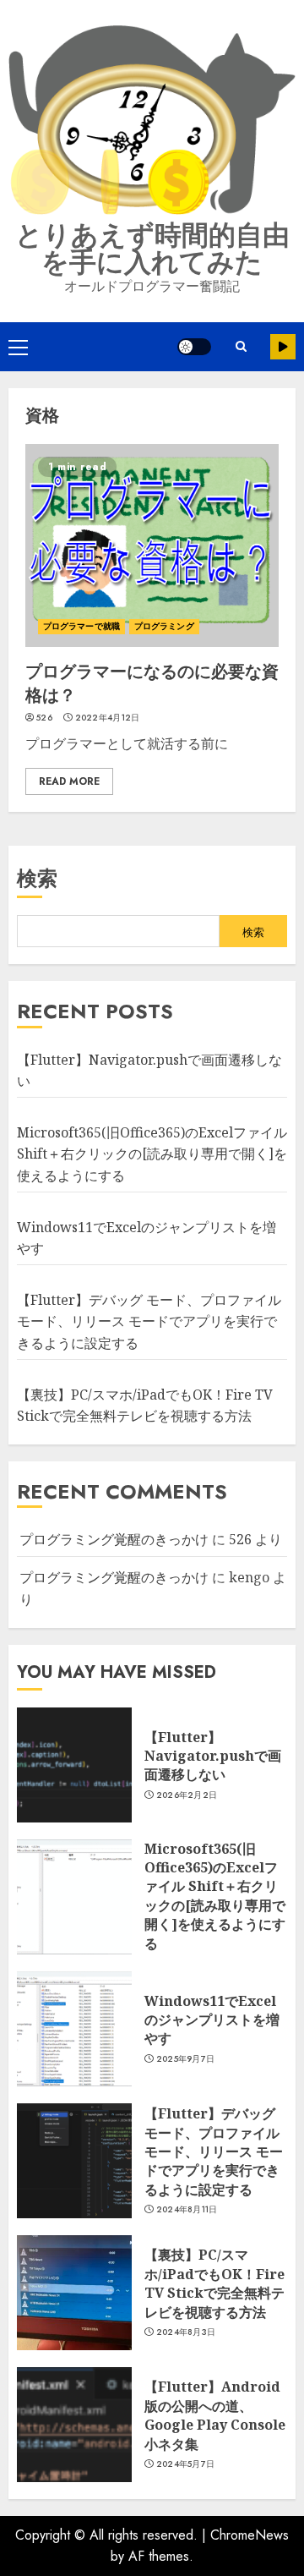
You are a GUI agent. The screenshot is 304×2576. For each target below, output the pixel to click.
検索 (37, 878)
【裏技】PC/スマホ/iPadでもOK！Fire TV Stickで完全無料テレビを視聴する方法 (214, 2283)
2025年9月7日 (186, 2059)
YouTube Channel (283, 347)
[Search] (241, 347)
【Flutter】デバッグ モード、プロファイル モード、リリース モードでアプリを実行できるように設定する (149, 1321)
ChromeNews (250, 2535)
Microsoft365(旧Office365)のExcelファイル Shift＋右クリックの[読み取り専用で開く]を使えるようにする (152, 1154)
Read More (69, 781)
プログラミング (164, 626)
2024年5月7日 (186, 2464)
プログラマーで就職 (81, 626)
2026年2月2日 (187, 1795)
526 (44, 718)
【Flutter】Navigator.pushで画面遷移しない (213, 1756)
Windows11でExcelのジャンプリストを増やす (212, 2020)
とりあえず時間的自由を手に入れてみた (152, 249)
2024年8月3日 (186, 2332)
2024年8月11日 (187, 2210)
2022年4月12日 (108, 718)
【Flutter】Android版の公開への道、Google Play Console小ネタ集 (215, 2415)
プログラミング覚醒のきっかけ (114, 1539)
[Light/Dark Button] (194, 347)
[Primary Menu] (18, 347)
